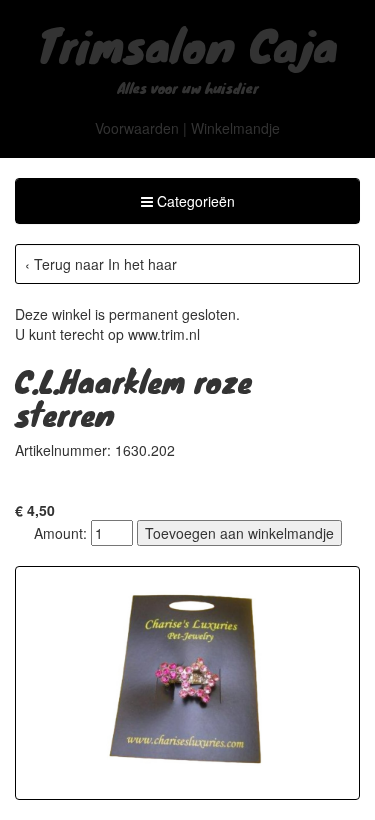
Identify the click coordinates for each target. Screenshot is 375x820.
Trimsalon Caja (187, 44)
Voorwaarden (137, 128)
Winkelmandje (235, 128)
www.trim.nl (164, 334)
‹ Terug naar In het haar (101, 264)
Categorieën (187, 206)
